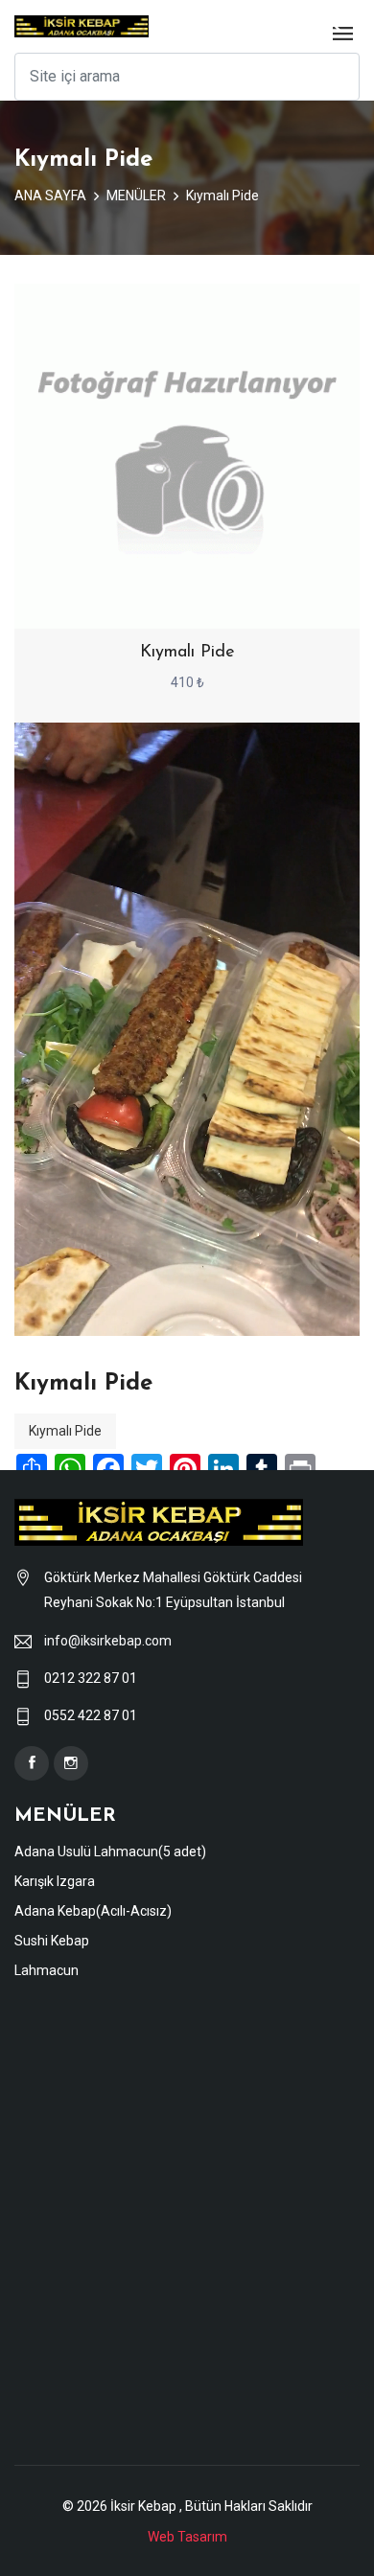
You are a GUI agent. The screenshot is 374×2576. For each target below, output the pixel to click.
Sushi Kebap (52, 1941)
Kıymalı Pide (222, 195)
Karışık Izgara (55, 1881)
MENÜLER (136, 195)
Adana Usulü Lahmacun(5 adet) (110, 1851)
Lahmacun (47, 1970)
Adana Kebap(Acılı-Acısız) (93, 1911)
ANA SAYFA (50, 195)
